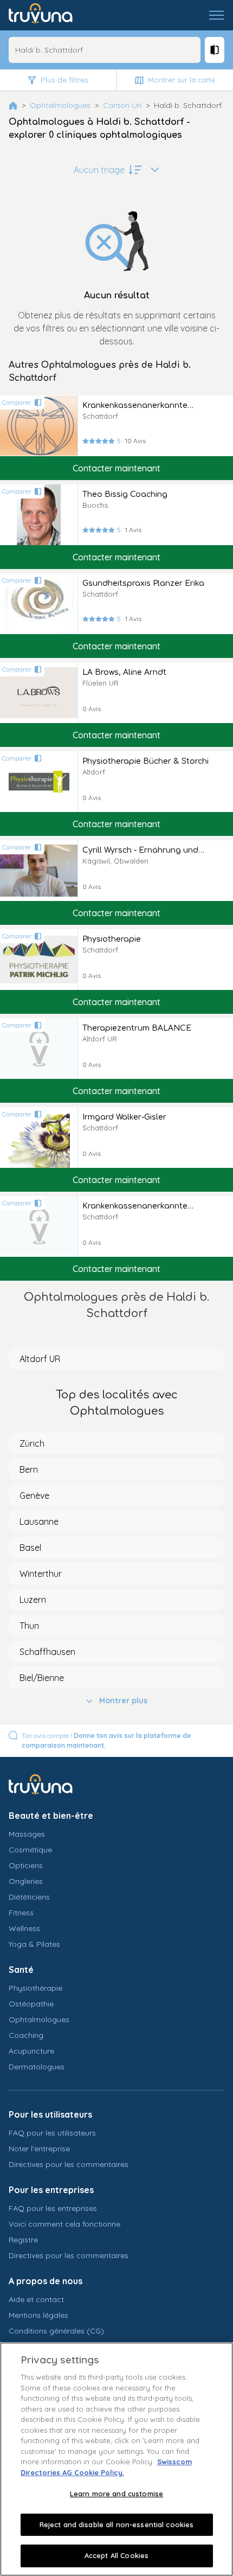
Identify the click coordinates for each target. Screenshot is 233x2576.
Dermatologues (37, 2067)
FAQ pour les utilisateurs (52, 2133)
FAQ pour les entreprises (53, 2208)
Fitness (21, 1913)
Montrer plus (123, 1701)
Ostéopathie (31, 2004)
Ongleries (26, 1881)
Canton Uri (122, 105)
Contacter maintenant (116, 468)
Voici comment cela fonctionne (64, 2224)
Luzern (33, 1600)
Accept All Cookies (116, 2555)
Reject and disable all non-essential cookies (117, 2524)
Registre (23, 2240)
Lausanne (39, 1522)
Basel (30, 1548)
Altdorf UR (40, 1359)
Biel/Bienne (42, 1678)
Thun (29, 1626)
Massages (27, 1834)
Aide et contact (36, 2299)
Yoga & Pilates (34, 1944)
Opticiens (26, 1865)
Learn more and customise (116, 2494)
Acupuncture (31, 2051)
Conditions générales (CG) (56, 2331)
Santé (21, 1970)
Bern (29, 1469)
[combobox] (105, 50)
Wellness (24, 1928)
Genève (34, 1495)
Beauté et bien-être (51, 1816)
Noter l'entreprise (39, 2149)
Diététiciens (29, 1897)
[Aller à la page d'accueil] (48, 15)
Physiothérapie (35, 1988)
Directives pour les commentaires (69, 2164)
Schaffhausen (47, 1652)
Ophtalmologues (60, 105)
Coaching (26, 2035)
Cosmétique (30, 1850)
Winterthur (41, 1574)
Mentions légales (38, 2315)
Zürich (32, 1443)
